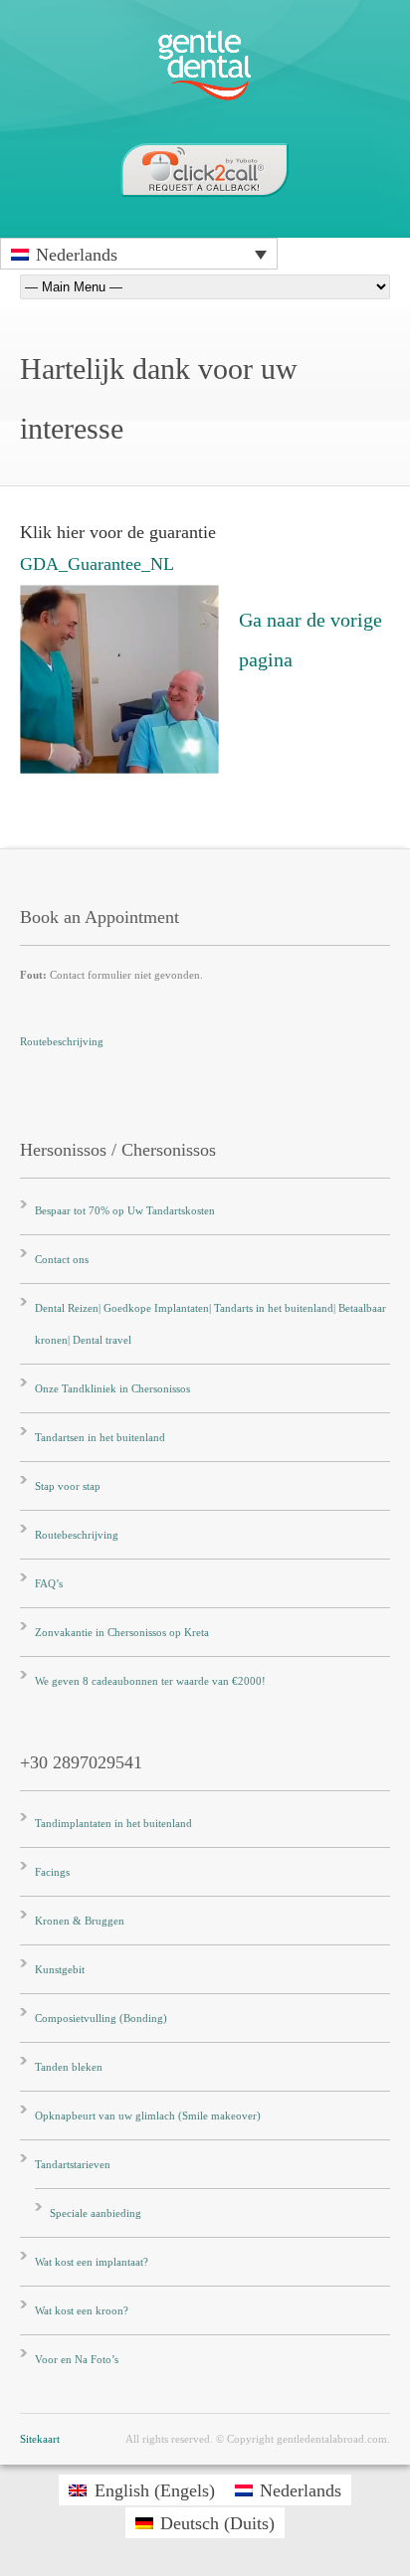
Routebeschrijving (62, 1041)
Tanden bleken (69, 2067)
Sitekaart (40, 2439)
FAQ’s (49, 1583)
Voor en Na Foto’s (77, 2359)
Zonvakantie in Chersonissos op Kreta (122, 1632)
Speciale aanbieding (96, 2213)
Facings (52, 1872)
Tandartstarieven (73, 2164)
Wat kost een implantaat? (92, 2262)
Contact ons (62, 1259)
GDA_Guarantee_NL (97, 564)
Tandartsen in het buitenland (100, 1437)
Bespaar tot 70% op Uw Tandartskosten (125, 1210)
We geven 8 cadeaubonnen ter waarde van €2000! (150, 1681)
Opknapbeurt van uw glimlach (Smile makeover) (148, 2116)
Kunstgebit (60, 1969)
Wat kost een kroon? (82, 2310)
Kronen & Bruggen (80, 1921)
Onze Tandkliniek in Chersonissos (112, 1388)
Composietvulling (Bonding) (101, 2018)
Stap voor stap (68, 1486)
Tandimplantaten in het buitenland (113, 1823)
